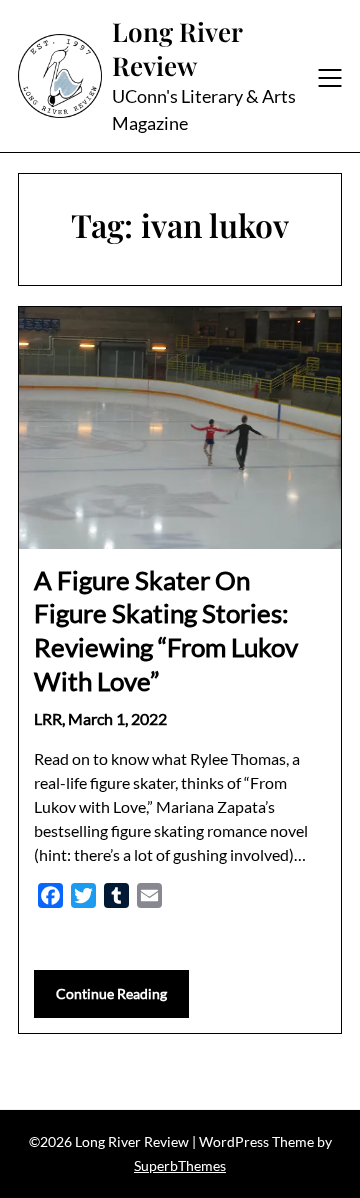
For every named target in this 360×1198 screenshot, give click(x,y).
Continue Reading (111, 993)
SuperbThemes (180, 1165)
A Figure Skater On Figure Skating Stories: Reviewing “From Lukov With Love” (166, 630)
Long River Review (177, 49)
